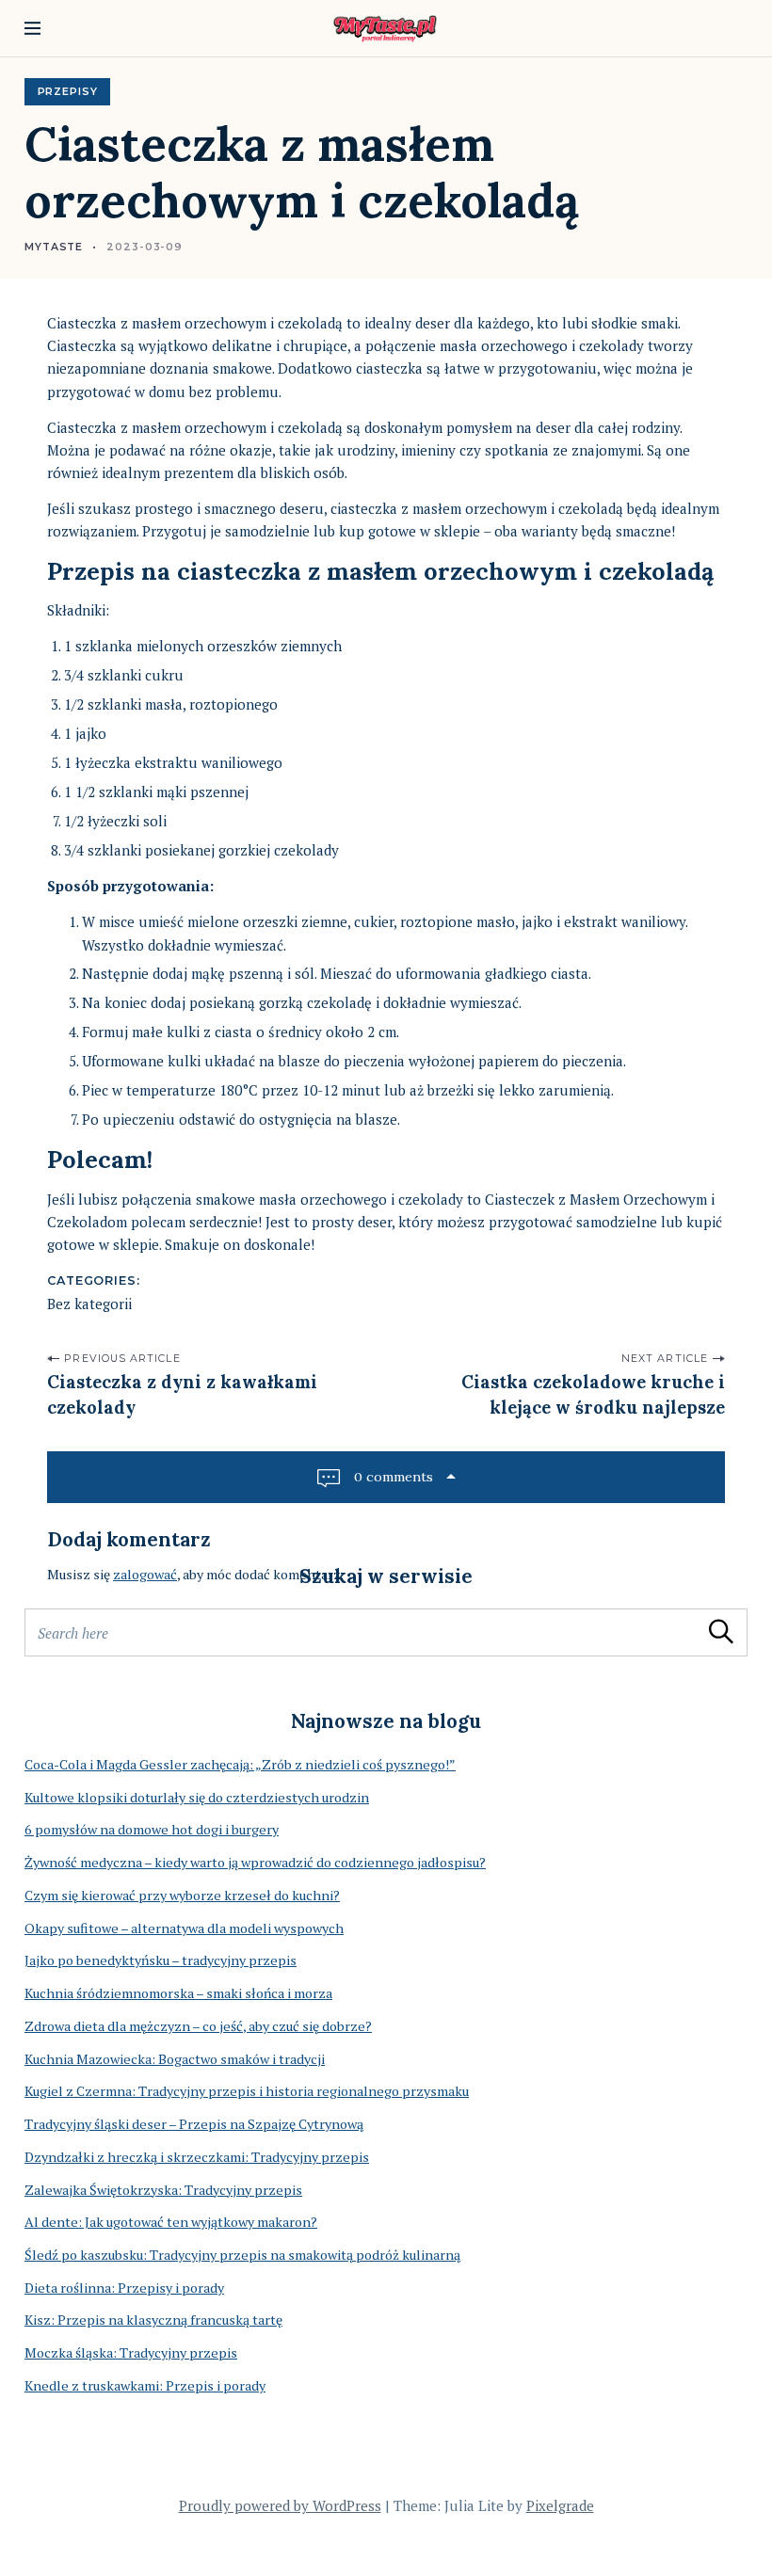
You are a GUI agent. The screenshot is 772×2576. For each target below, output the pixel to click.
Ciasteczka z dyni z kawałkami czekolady (182, 1395)
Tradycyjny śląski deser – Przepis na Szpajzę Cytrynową (194, 2124)
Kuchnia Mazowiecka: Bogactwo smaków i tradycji (175, 2059)
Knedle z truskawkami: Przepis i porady (145, 2385)
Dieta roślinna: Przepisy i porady (124, 2288)
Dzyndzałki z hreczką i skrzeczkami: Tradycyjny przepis (197, 2157)
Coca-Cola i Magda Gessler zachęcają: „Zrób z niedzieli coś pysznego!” (240, 1764)
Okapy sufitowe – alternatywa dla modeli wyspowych (184, 1928)
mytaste (54, 247)
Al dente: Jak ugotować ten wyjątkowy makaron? (171, 2222)
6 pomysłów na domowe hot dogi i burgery (152, 1829)
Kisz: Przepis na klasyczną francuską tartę (153, 2320)
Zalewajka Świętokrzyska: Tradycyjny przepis (163, 2190)
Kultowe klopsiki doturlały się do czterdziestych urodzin (197, 1797)
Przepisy (68, 92)
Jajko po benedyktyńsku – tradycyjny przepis (161, 1960)
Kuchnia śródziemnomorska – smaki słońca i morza (178, 1993)
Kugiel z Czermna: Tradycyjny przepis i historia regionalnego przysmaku (247, 2091)
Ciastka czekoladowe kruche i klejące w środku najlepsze (593, 1395)
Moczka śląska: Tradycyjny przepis (131, 2352)
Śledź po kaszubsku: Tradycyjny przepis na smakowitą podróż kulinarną (242, 2255)
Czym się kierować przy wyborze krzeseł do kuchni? (182, 1895)
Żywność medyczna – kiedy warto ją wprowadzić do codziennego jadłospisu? (255, 1862)
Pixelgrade (560, 2505)
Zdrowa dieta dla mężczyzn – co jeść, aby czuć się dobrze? (198, 2026)
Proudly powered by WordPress (280, 2505)
